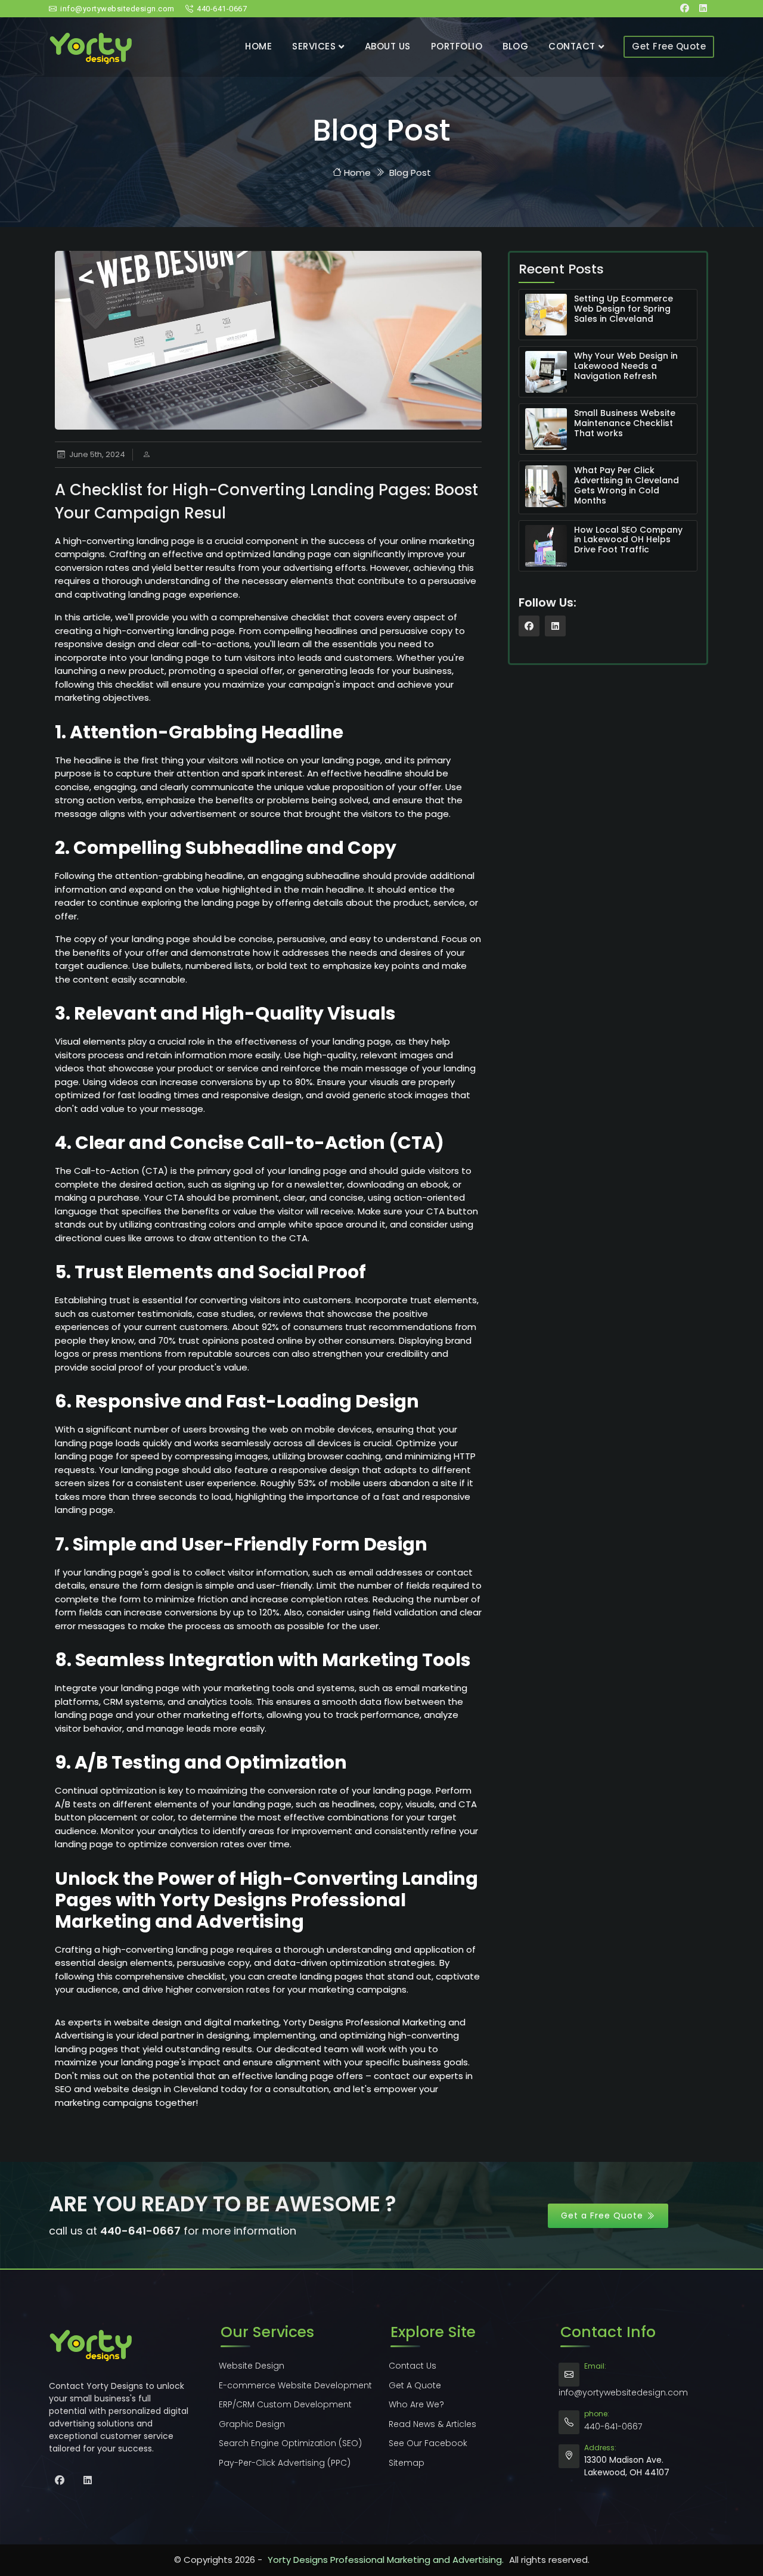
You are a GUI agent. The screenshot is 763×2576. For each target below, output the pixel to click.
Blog (515, 46)
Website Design (252, 2366)
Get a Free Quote (604, 2215)
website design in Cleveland (157, 2089)
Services (314, 46)
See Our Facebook (428, 2443)
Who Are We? (416, 2404)
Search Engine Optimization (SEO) (290, 2443)
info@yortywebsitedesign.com (118, 9)
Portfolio (457, 46)
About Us (388, 46)
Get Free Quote (669, 46)
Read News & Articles (432, 2424)
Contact (572, 46)
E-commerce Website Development (295, 2385)
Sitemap (407, 2463)
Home (258, 46)
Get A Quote (415, 2385)
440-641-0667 (221, 9)
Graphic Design (252, 2424)
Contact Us (412, 2366)
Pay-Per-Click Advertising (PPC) (285, 2463)
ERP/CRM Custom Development (285, 2404)
